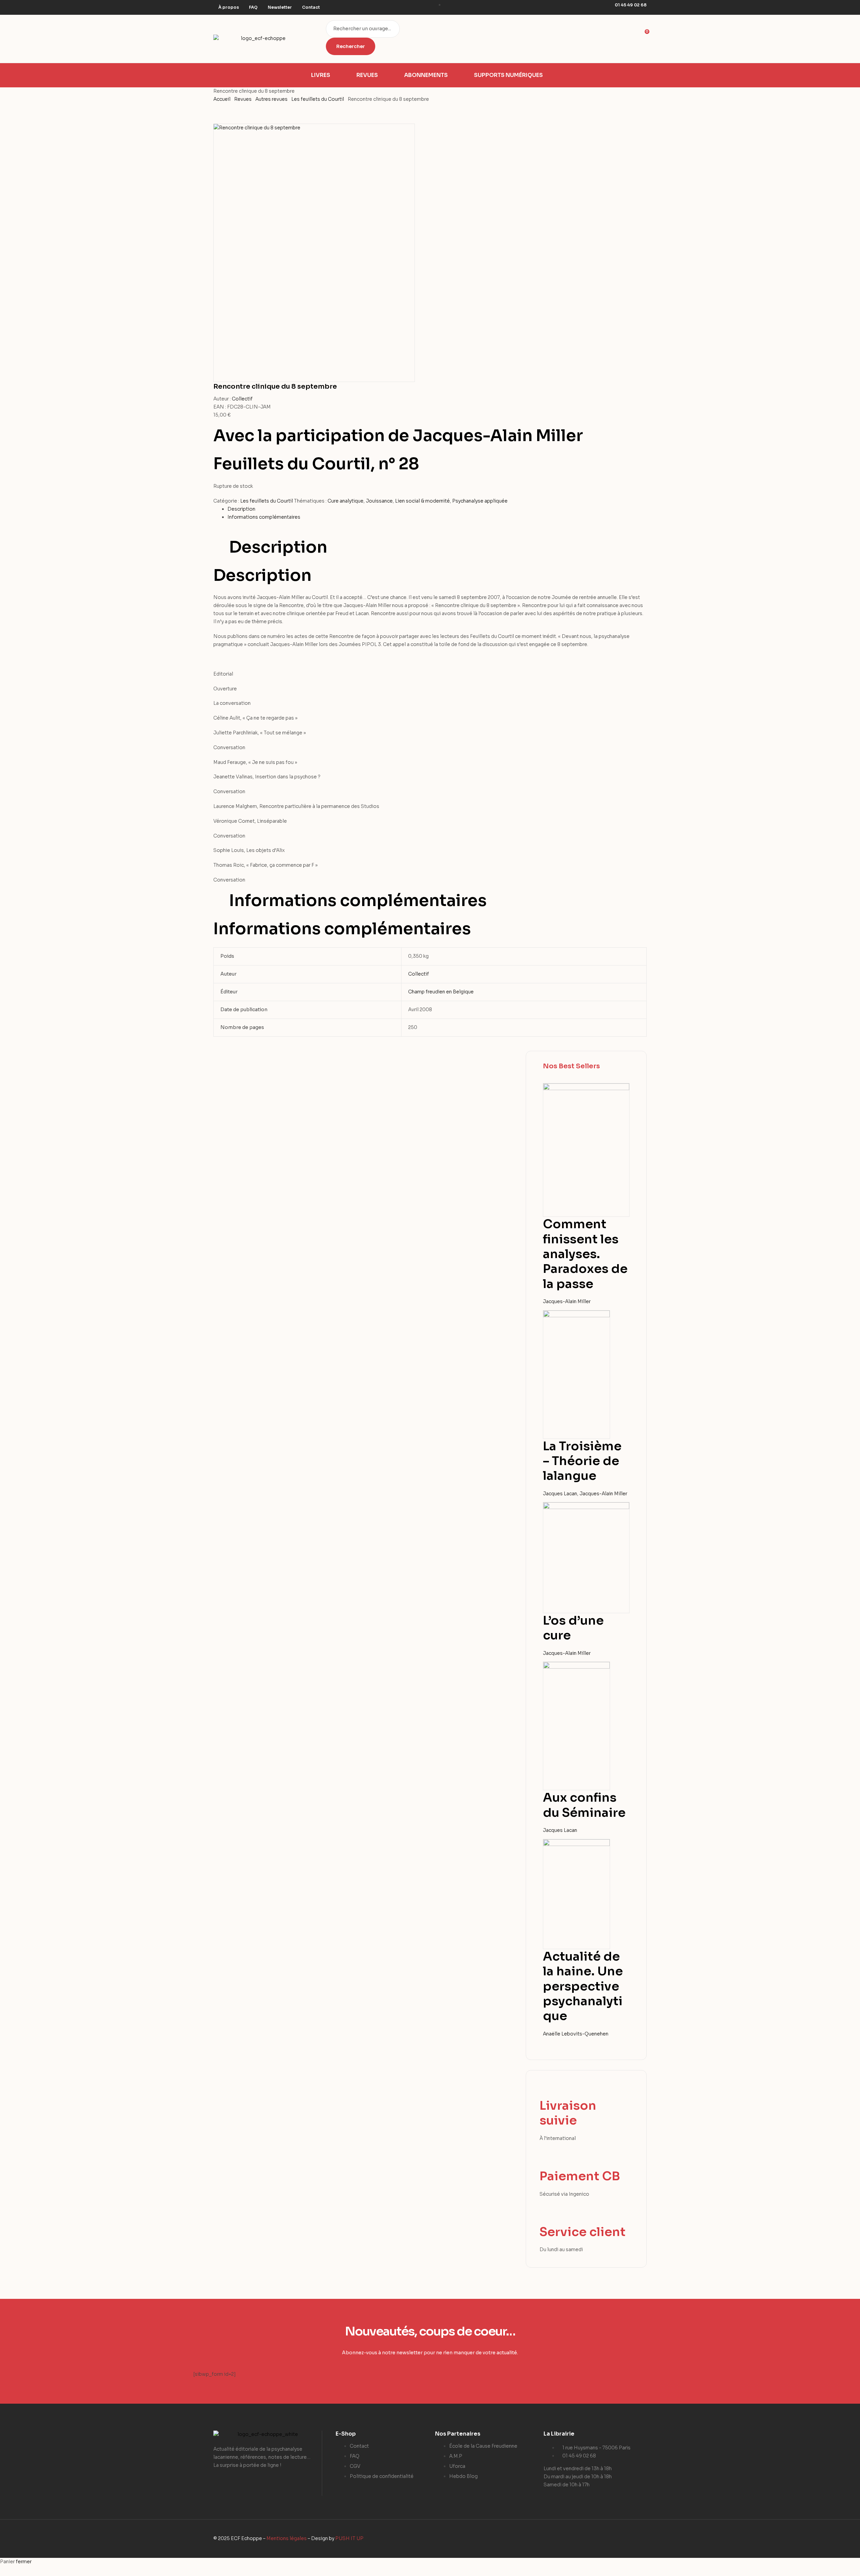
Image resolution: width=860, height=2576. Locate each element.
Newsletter (280, 7)
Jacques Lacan (560, 1494)
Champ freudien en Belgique (441, 992)
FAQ (253, 7)
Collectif (242, 399)
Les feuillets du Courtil (318, 99)
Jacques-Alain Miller (567, 1301)
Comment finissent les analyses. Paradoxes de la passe (585, 1254)
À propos (229, 7)
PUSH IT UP (349, 2538)
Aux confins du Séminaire (584, 1805)
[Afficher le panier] (644, 42)
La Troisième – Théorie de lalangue (582, 1461)
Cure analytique (346, 501)
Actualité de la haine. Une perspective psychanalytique (583, 1986)
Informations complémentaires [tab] (358, 901)
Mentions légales (287, 2538)
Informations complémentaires (264, 517)
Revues (243, 99)
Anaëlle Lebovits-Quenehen (576, 2034)
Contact (311, 7)
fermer (24, 2562)
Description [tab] (278, 547)
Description (241, 509)
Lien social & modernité (422, 501)
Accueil (222, 99)
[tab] (437, 509)
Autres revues (271, 99)
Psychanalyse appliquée (480, 501)
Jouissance (379, 501)
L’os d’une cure (573, 1628)
